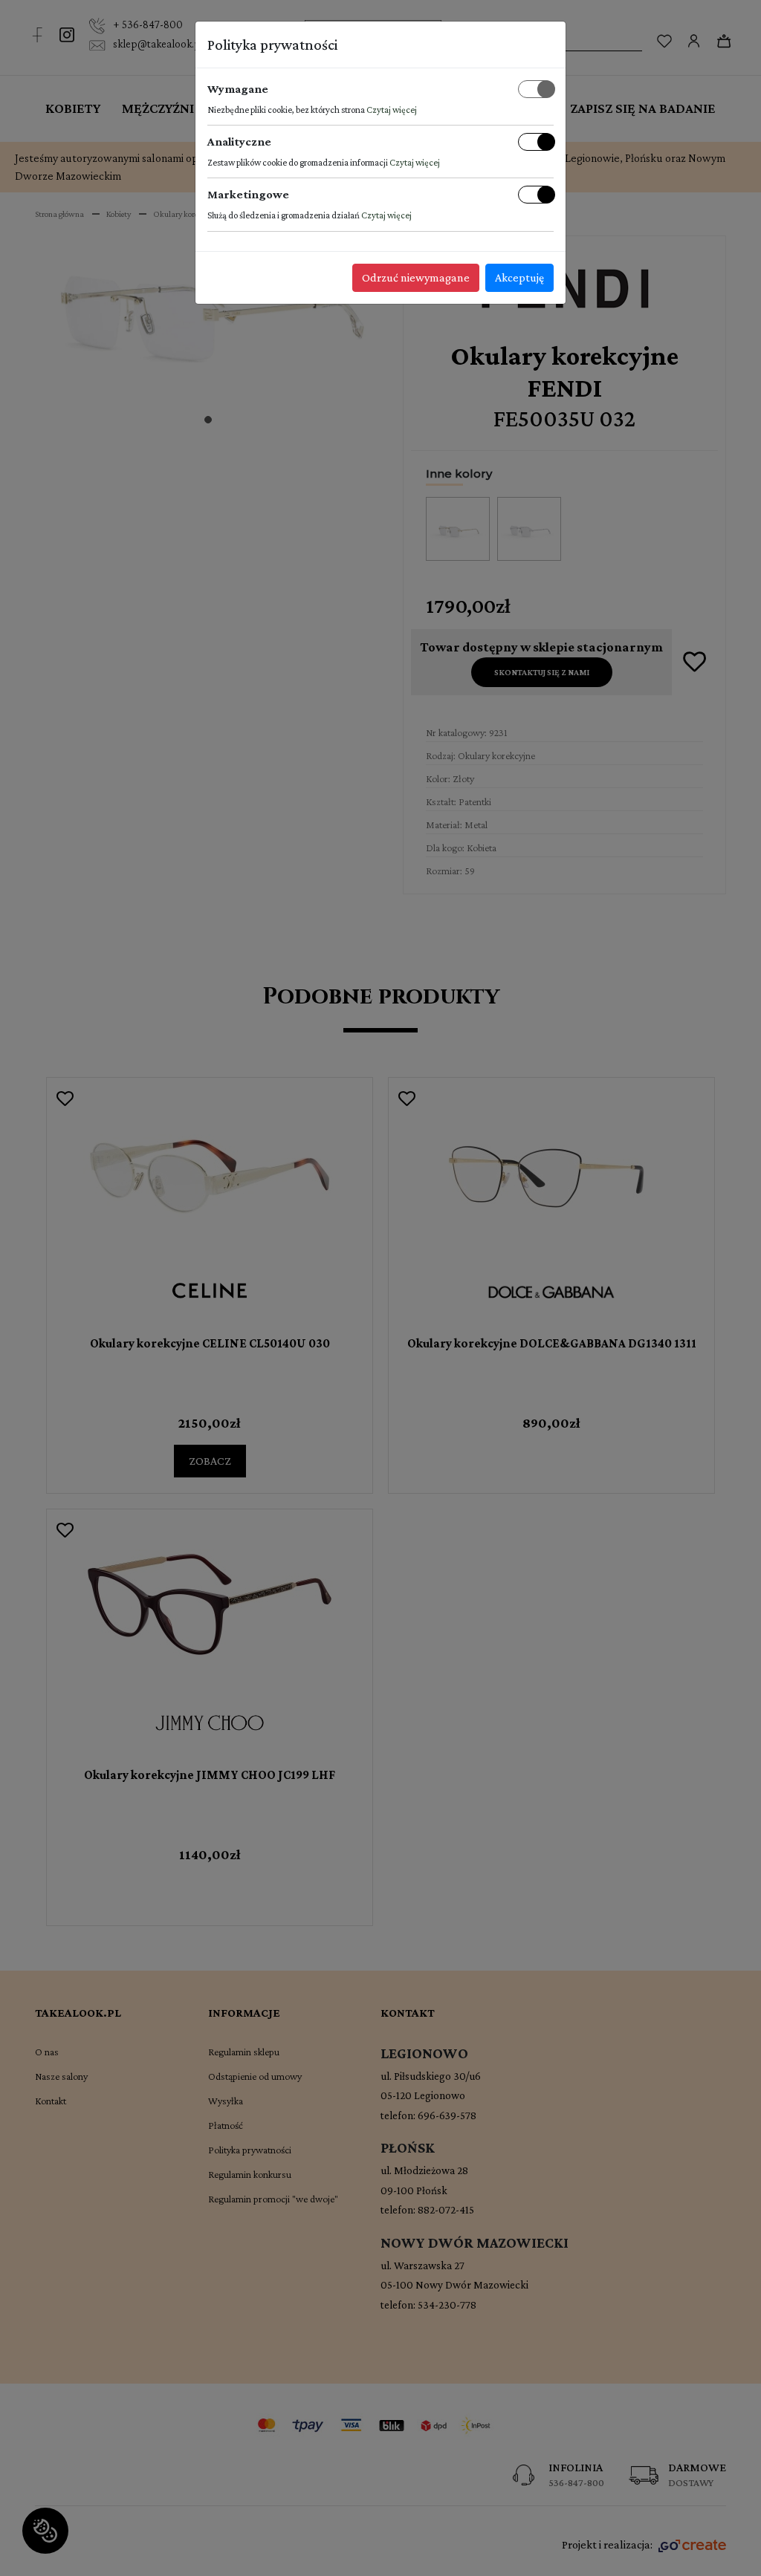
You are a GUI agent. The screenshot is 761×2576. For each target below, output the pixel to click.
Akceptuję (519, 277)
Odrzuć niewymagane (416, 277)
